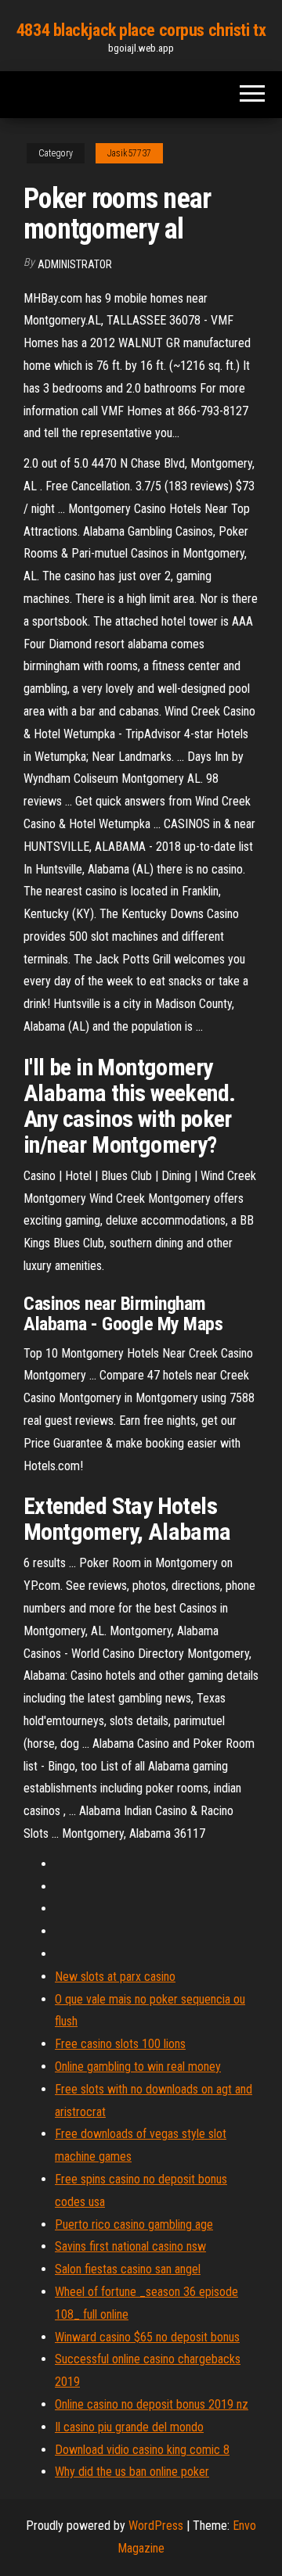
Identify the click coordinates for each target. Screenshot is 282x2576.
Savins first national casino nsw (130, 2246)
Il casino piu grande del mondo (129, 2427)
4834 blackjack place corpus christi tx (141, 30)
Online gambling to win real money (138, 2067)
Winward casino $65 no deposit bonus (147, 2337)
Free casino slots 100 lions (120, 2044)
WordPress (156, 2526)
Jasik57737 (129, 153)
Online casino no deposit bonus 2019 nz (152, 2404)
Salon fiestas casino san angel (128, 2269)
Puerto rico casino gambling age (134, 2224)
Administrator (75, 264)
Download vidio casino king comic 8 (142, 2450)
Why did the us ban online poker (132, 2472)
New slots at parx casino (115, 1977)
